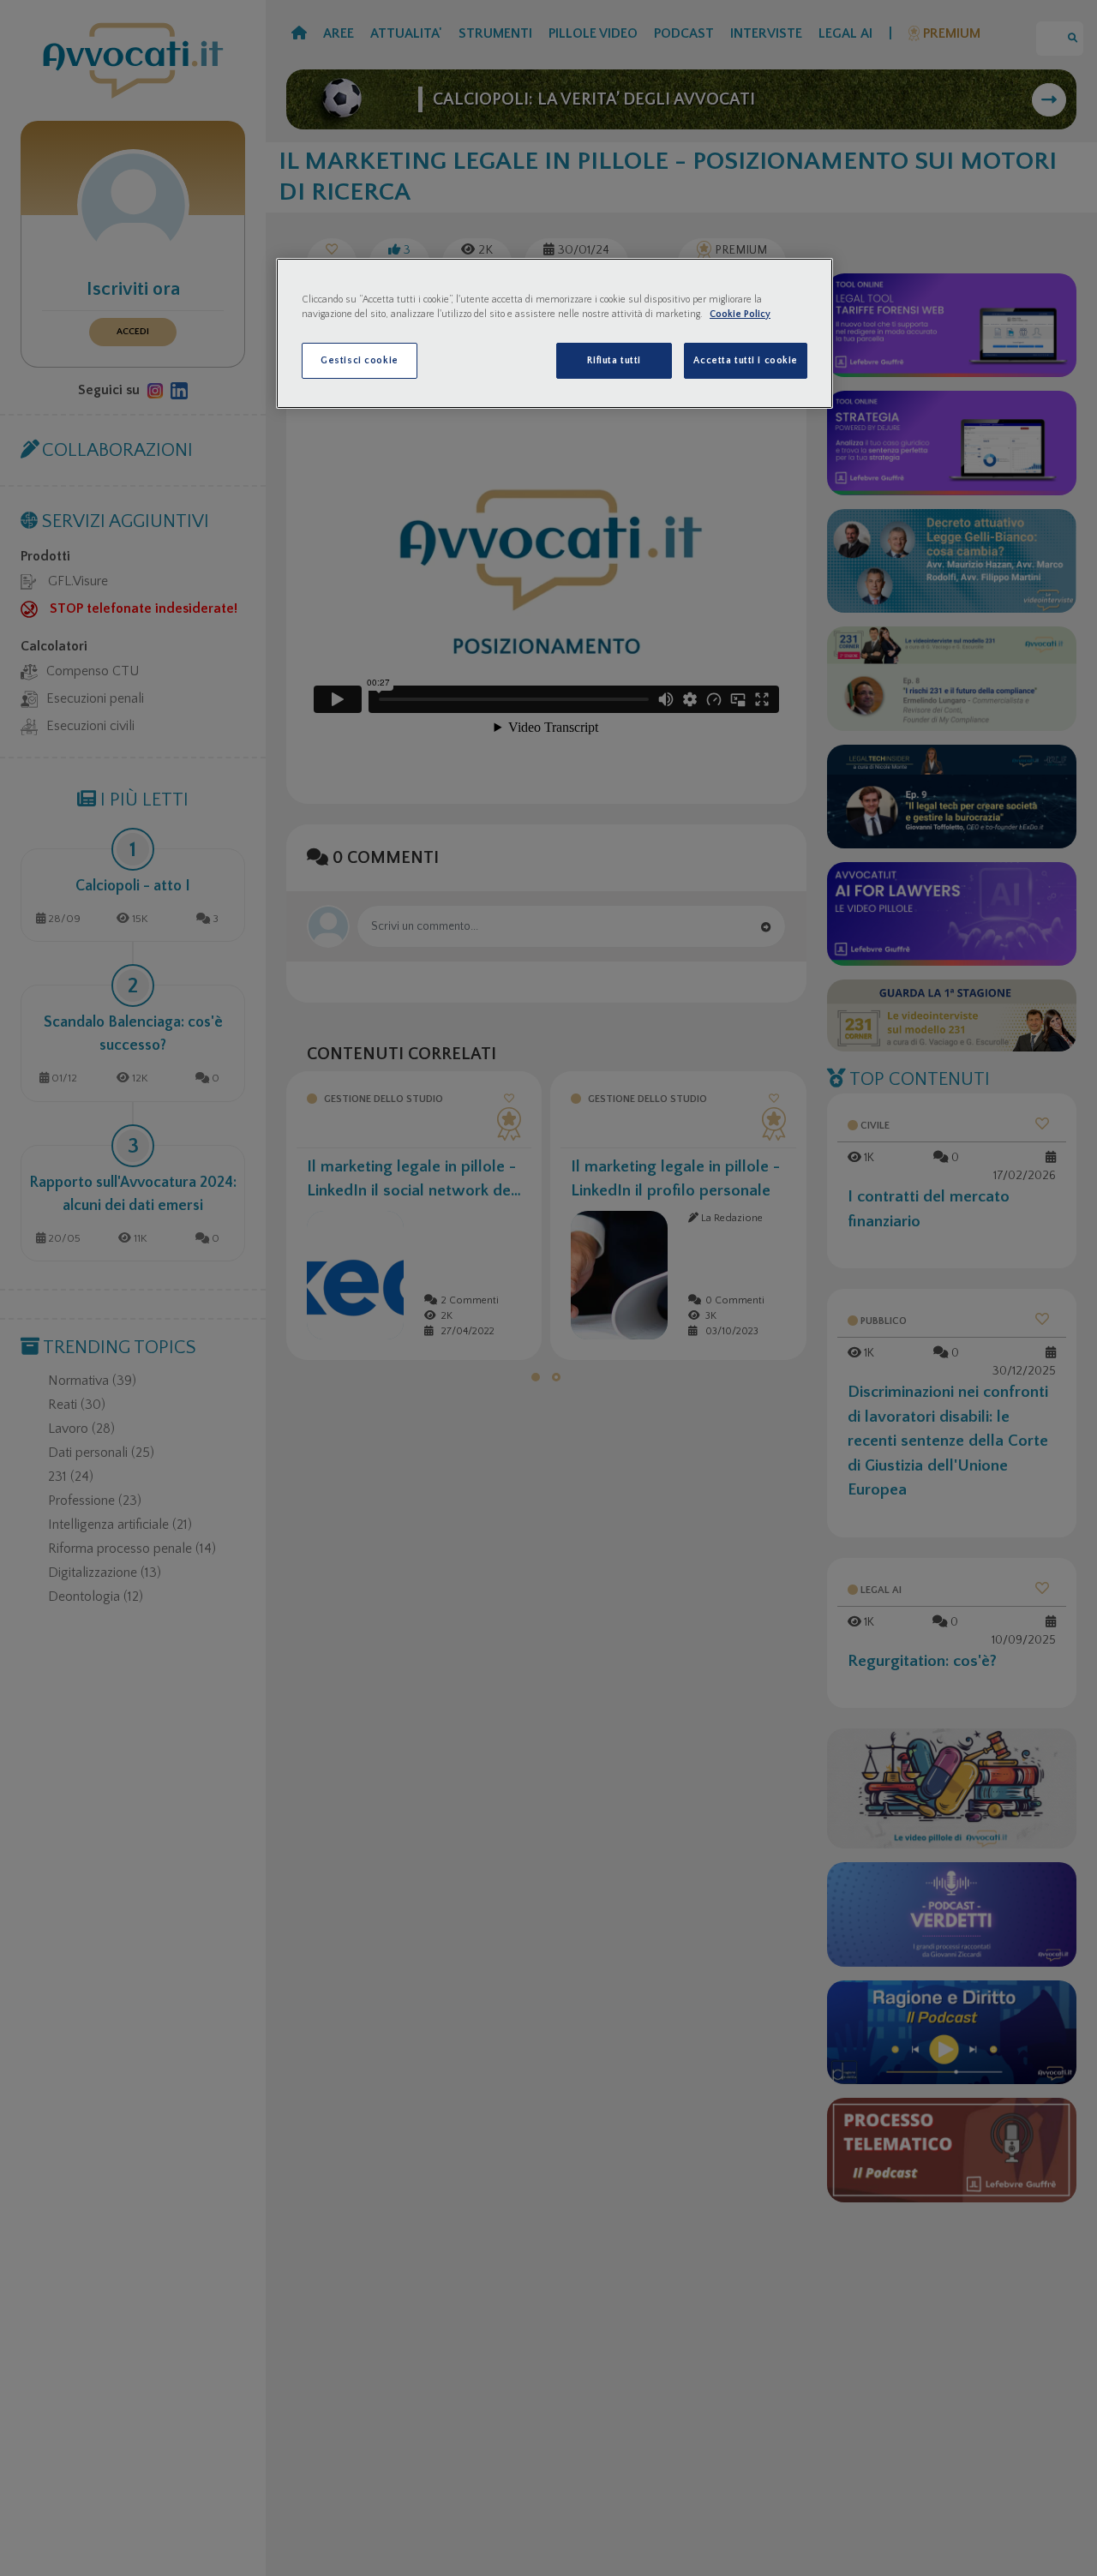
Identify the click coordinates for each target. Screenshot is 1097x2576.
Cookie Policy (740, 314)
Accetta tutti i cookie (746, 360)
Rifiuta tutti (614, 360)
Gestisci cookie (360, 360)
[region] (554, 333)
